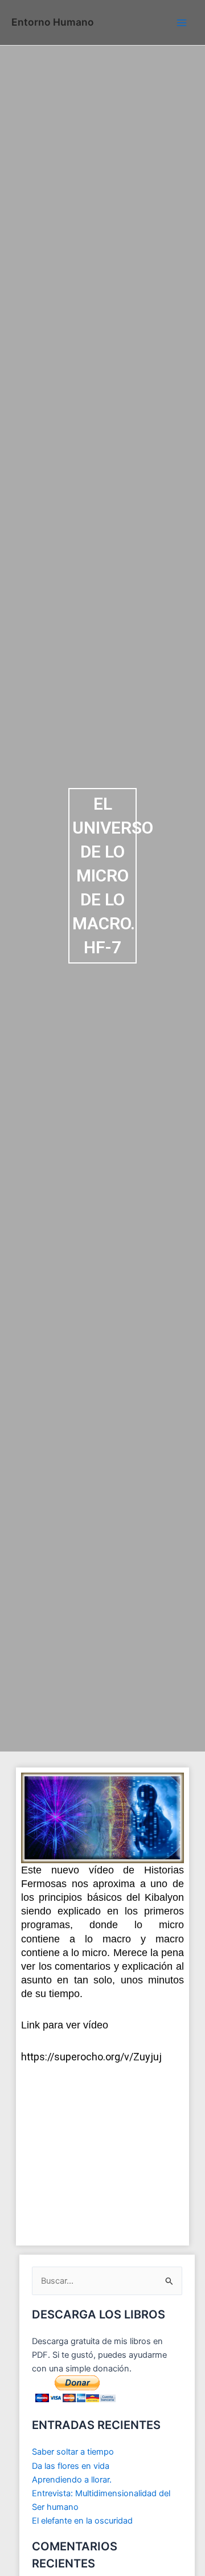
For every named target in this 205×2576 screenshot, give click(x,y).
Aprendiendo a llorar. (72, 2480)
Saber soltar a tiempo (73, 2452)
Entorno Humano (53, 22)
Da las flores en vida (71, 2466)
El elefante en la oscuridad (82, 2521)
